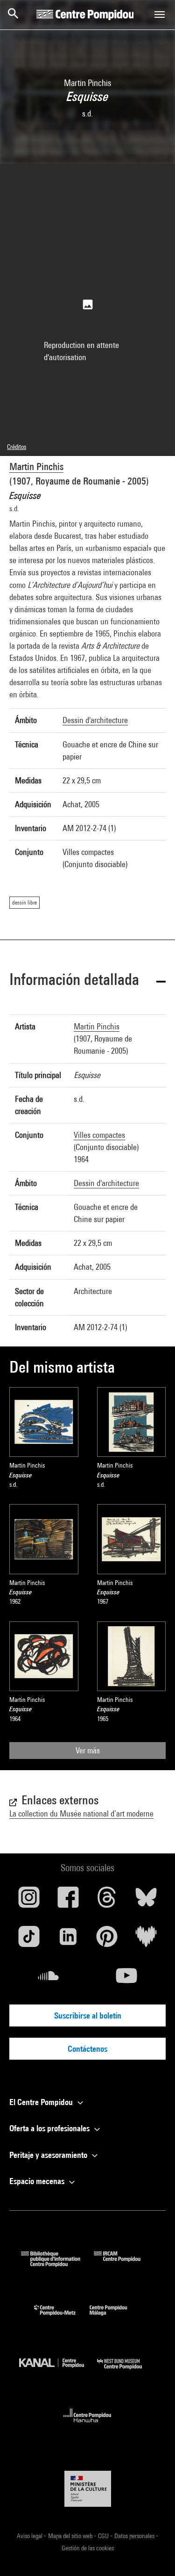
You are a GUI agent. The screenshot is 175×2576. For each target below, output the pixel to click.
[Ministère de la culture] (88, 2489)
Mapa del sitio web (71, 2536)
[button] (87, 981)
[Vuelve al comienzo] (153, 2554)
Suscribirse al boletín (88, 2015)
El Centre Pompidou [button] (42, 2102)
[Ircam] (124, 2264)
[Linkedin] (68, 1940)
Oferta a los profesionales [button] (50, 2128)
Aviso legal (30, 2536)
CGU (104, 2536)
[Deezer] (146, 1940)
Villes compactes (99, 1135)
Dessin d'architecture (95, 720)
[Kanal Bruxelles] (58, 2371)
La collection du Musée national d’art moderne (81, 1813)
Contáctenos (87, 2049)
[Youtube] (127, 1979)
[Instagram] (29, 1901)
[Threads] (107, 1901)
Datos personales (135, 2536)
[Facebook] (68, 1901)
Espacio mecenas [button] (38, 2181)
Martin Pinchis (36, 467)
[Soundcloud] (49, 1979)
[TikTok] (29, 1940)
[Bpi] (57, 2264)
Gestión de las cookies (88, 2548)
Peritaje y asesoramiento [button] (49, 2155)
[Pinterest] (107, 1940)
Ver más (88, 1750)
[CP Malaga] (115, 2318)
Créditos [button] (17, 447)
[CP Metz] (62, 2318)
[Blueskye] (146, 1901)
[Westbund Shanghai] (126, 2371)
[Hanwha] (87, 2425)
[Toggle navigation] (160, 14)
